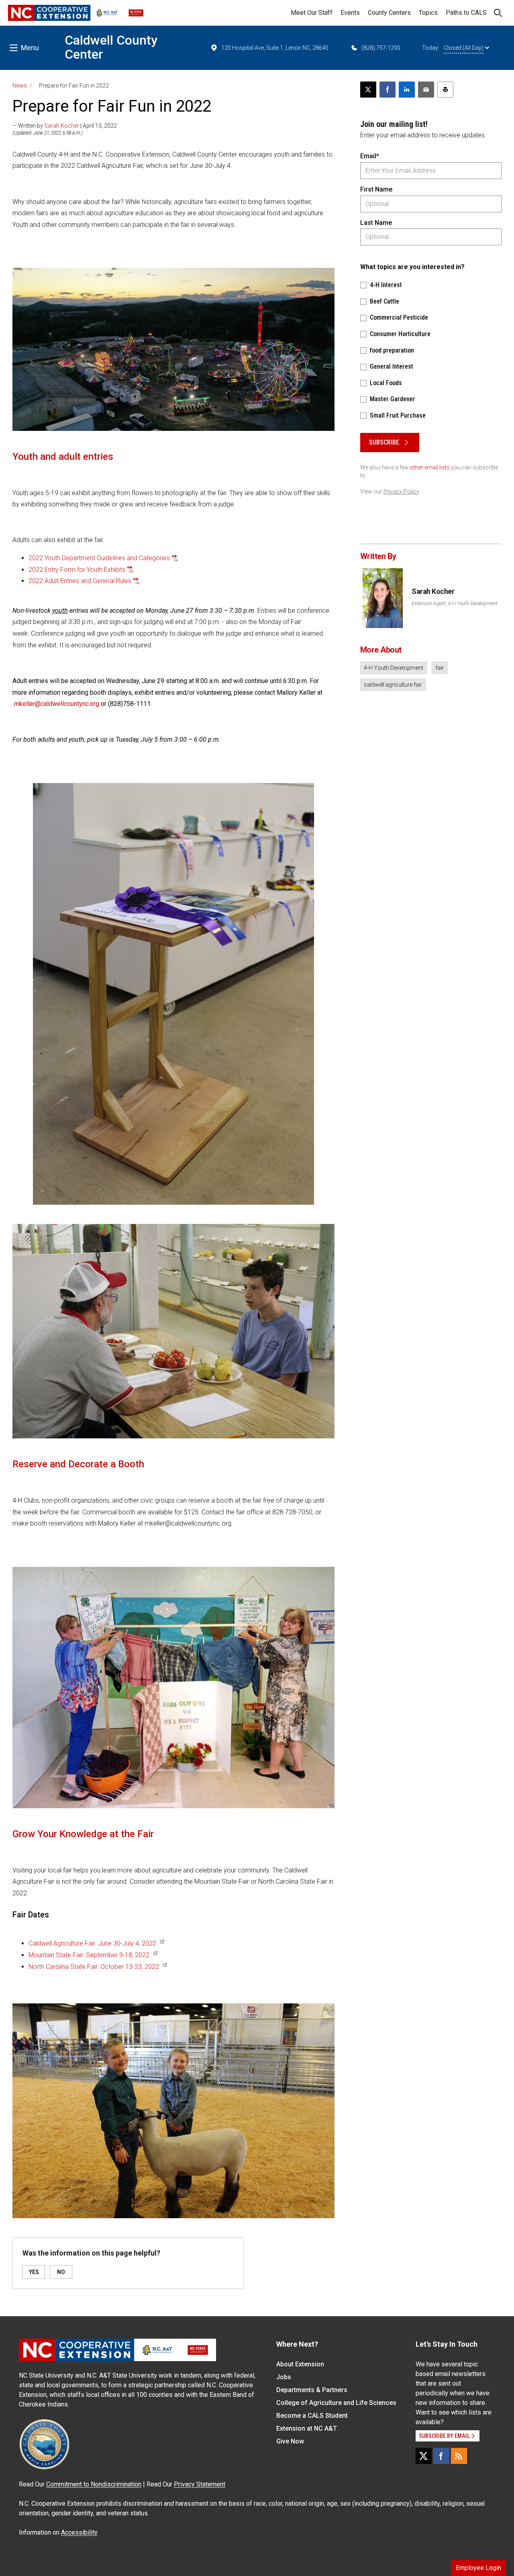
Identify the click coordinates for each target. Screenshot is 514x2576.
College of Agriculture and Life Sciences (336, 2403)
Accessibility (79, 2532)
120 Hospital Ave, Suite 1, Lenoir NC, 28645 (275, 48)
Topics (428, 13)
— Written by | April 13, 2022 (65, 126)
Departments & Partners (312, 2390)
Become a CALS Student (312, 2416)
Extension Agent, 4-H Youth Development (455, 604)
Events (350, 13)
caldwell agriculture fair (393, 685)
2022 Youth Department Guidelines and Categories (99, 558)
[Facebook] (441, 2456)
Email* (370, 156)
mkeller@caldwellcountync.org (57, 704)
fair (440, 668)
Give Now (290, 2441)
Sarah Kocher (62, 126)
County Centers (389, 13)
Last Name (376, 223)
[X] (424, 2456)
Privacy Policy (401, 492)
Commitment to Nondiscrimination (94, 2484)
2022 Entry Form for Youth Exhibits (77, 570)
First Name (376, 189)
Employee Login (478, 2568)
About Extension (300, 2364)
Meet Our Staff (312, 13)
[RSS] (459, 2456)
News (20, 86)
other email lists (430, 467)
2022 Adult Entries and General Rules (80, 581)
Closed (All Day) (464, 48)
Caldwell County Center (111, 47)
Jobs (284, 2377)
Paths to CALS (466, 13)
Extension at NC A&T (307, 2428)
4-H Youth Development (394, 668)
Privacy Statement (200, 2484)
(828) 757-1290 (381, 48)
